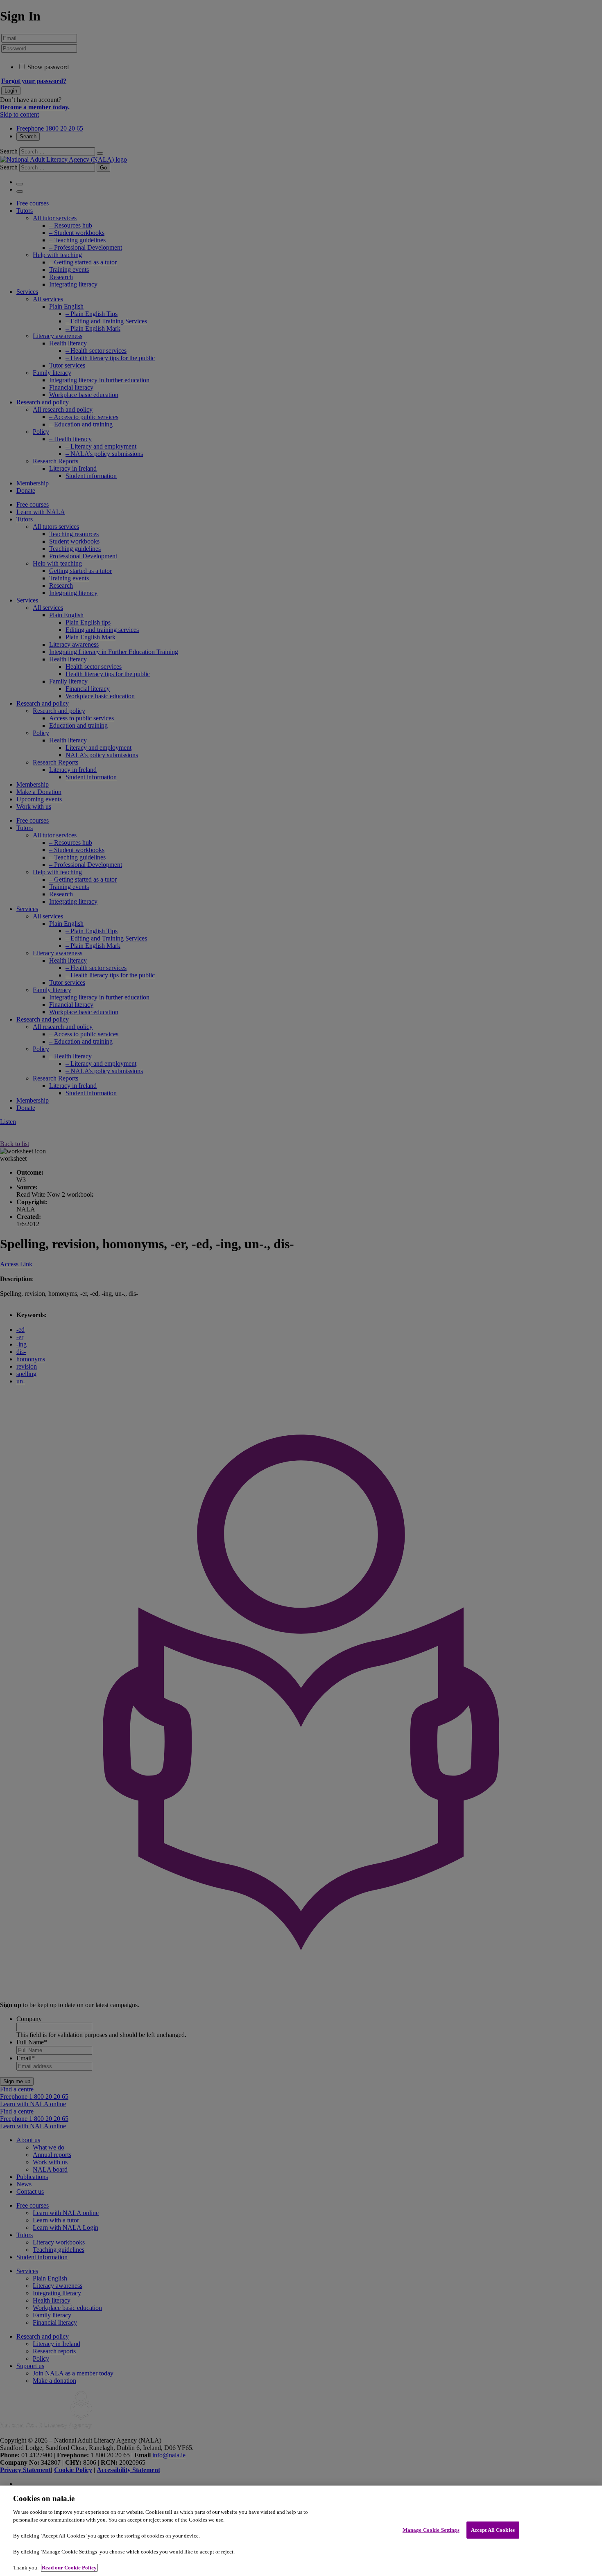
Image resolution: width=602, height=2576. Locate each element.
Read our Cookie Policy (69, 2568)
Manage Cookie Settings (431, 2530)
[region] (301, 2531)
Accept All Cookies (493, 2530)
